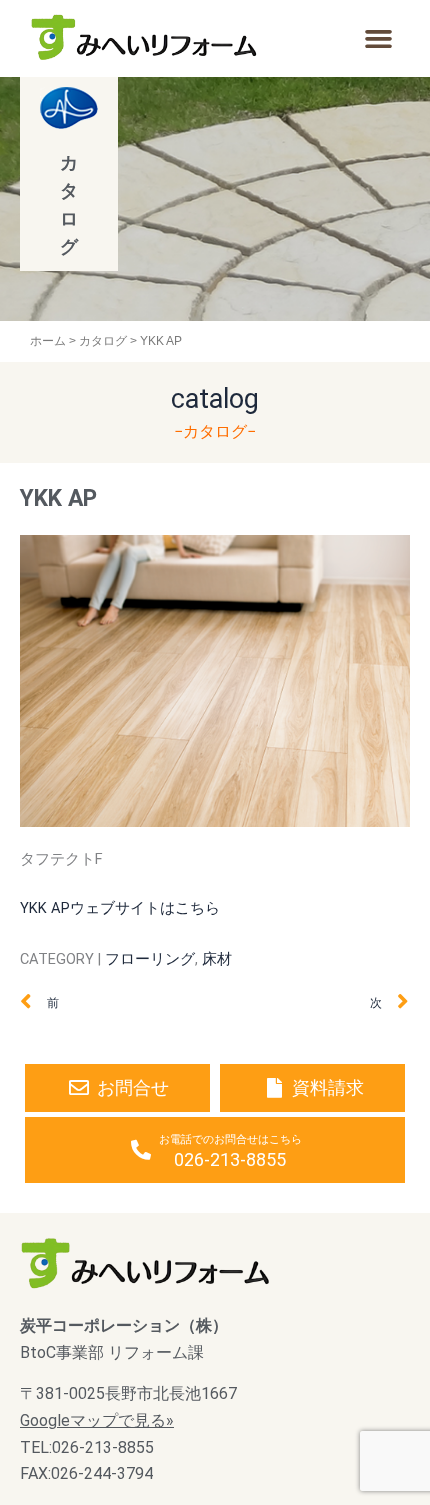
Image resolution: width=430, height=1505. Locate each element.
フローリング (150, 959)
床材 (217, 959)
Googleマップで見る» (97, 1420)
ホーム (48, 341)
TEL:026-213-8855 (87, 1447)
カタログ (103, 341)
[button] (378, 39)
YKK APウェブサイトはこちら (120, 908)
